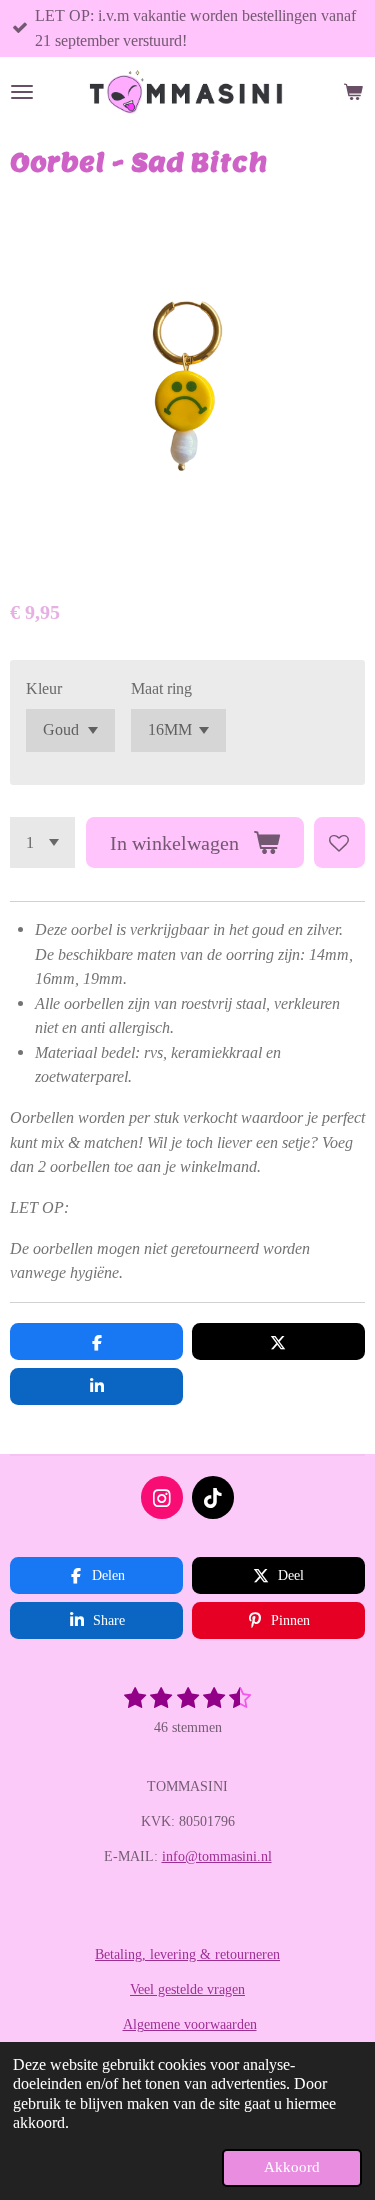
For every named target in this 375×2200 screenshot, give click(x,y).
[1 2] (42, 842)
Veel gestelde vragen (187, 1989)
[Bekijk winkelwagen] (353, 92)
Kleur (44, 688)
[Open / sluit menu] (22, 92)
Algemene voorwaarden (190, 2024)
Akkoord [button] (292, 2167)
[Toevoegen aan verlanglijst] (339, 842)
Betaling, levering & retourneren (187, 1954)
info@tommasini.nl (217, 1856)
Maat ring (161, 688)
